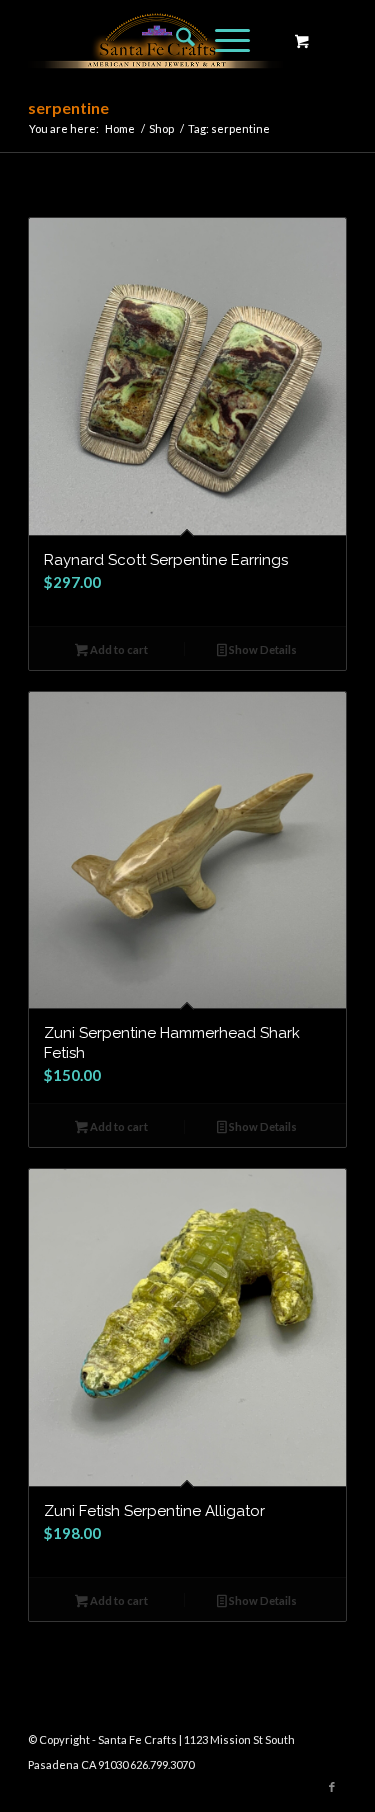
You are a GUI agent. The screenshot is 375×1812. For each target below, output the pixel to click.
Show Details (262, 649)
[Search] (175, 40)
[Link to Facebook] (332, 1787)
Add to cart (118, 649)
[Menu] (222, 40)
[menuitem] (175, 40)
